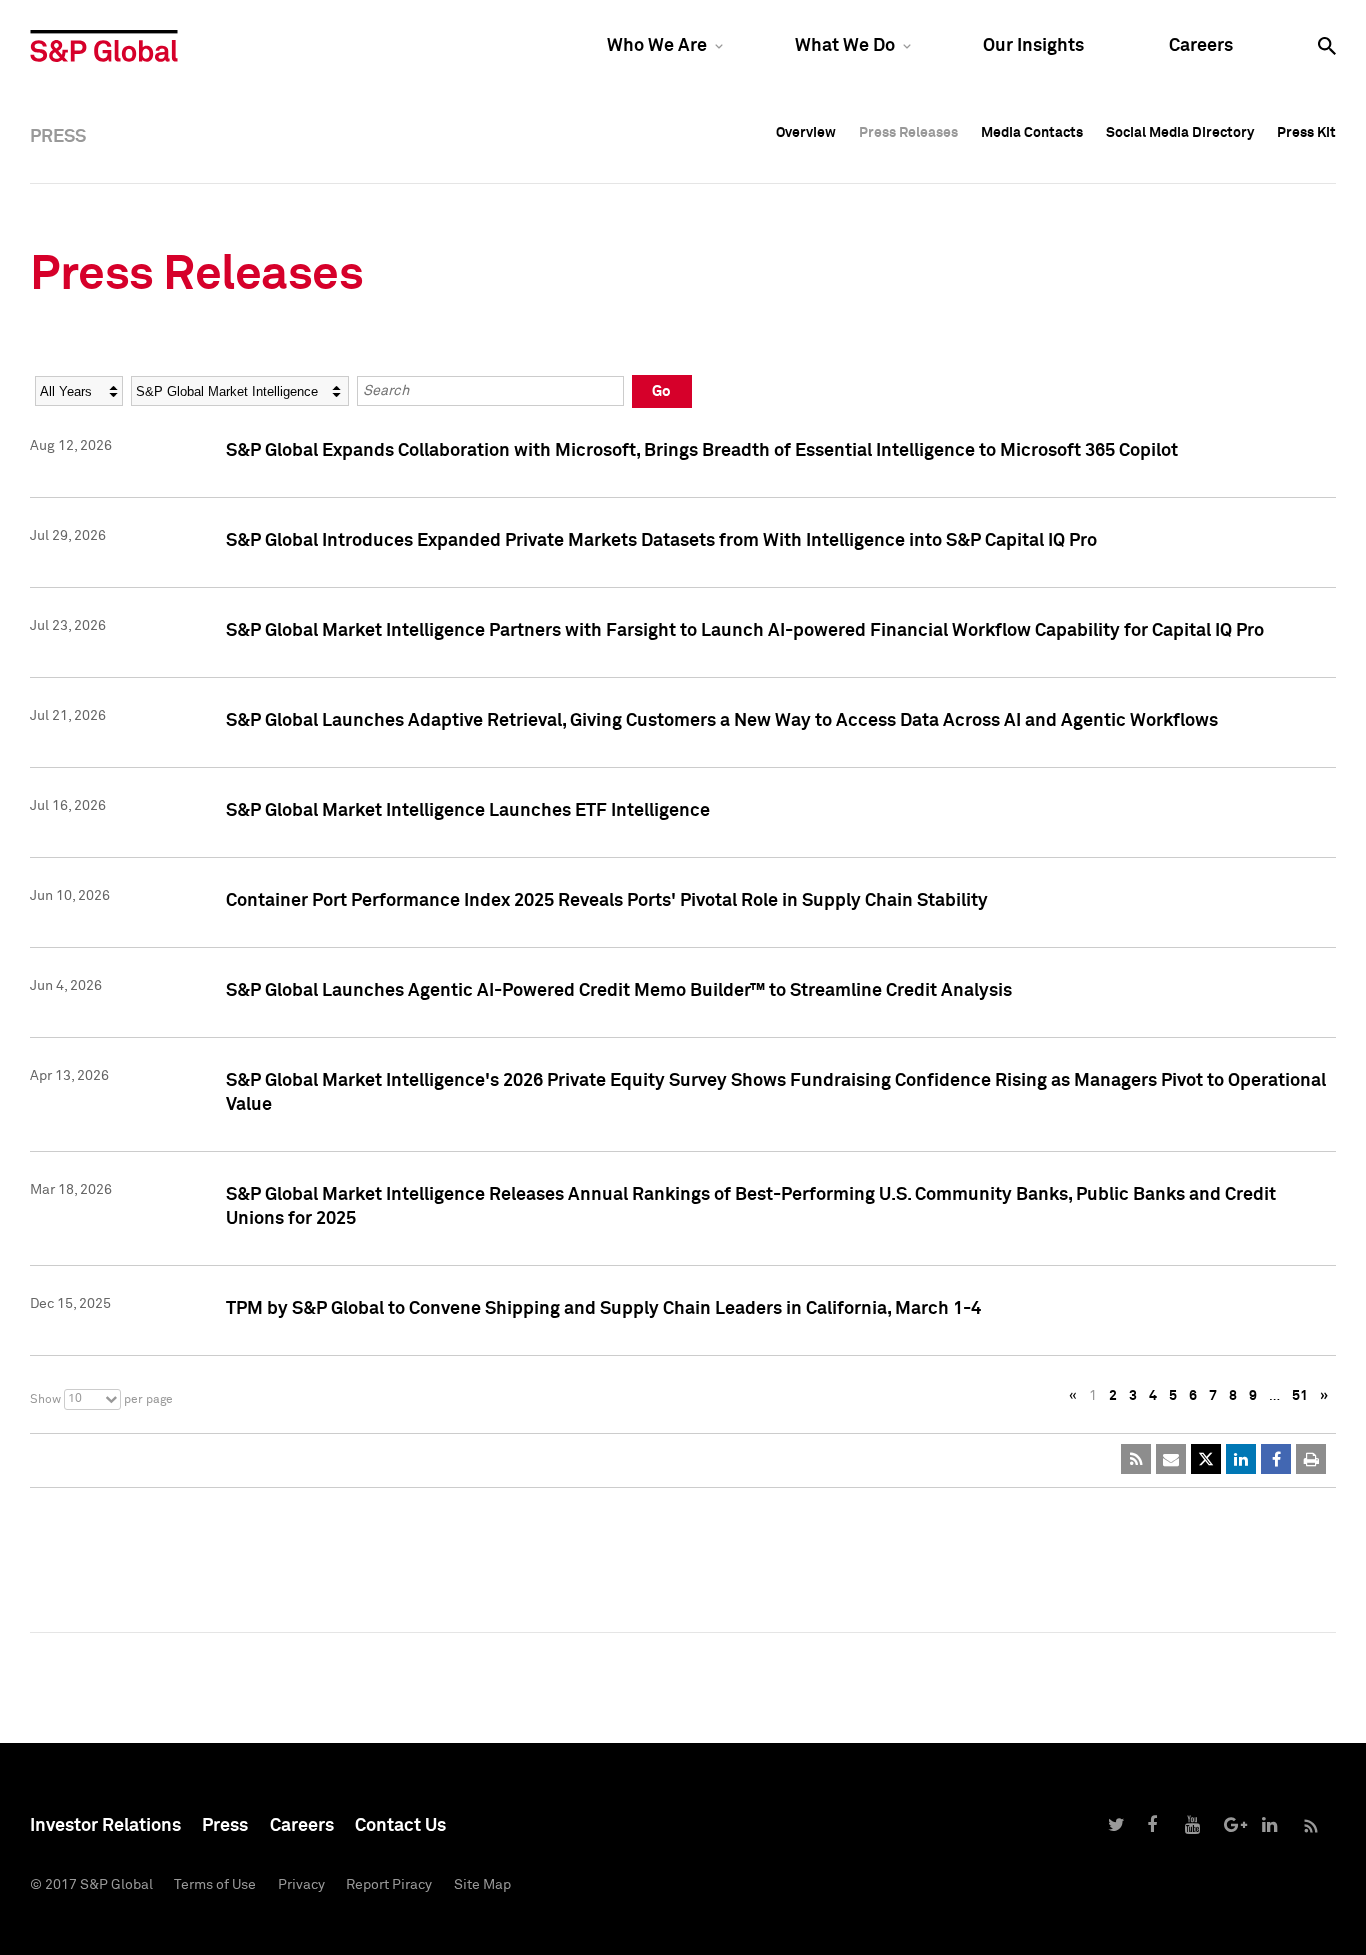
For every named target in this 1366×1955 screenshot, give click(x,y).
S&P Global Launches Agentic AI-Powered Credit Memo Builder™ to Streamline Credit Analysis (619, 991)
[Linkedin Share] (1241, 1459)
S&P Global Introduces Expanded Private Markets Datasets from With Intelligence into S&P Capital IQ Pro (661, 541)
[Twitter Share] (1206, 1459)
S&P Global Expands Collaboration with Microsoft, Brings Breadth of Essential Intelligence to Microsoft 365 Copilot (702, 451)
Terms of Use (215, 1885)
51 (1300, 1396)
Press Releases (908, 133)
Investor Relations (105, 1826)
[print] (1311, 1459)
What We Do (845, 46)
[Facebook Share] (1276, 1459)
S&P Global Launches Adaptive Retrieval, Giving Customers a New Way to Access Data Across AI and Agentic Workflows (722, 721)
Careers (1201, 46)
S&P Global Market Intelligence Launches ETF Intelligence (468, 811)
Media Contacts (1032, 133)
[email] (1171, 1459)
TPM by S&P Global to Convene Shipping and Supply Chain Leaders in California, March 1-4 (603, 1309)
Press (225, 1826)
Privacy (301, 1885)
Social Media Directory (1180, 133)
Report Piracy (389, 1885)
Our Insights (1033, 46)
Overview (806, 133)
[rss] (1136, 1459)
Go (661, 391)
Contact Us (400, 1826)
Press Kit (1306, 133)
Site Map (482, 1885)
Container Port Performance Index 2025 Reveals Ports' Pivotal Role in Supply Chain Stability (607, 901)
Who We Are (657, 46)
